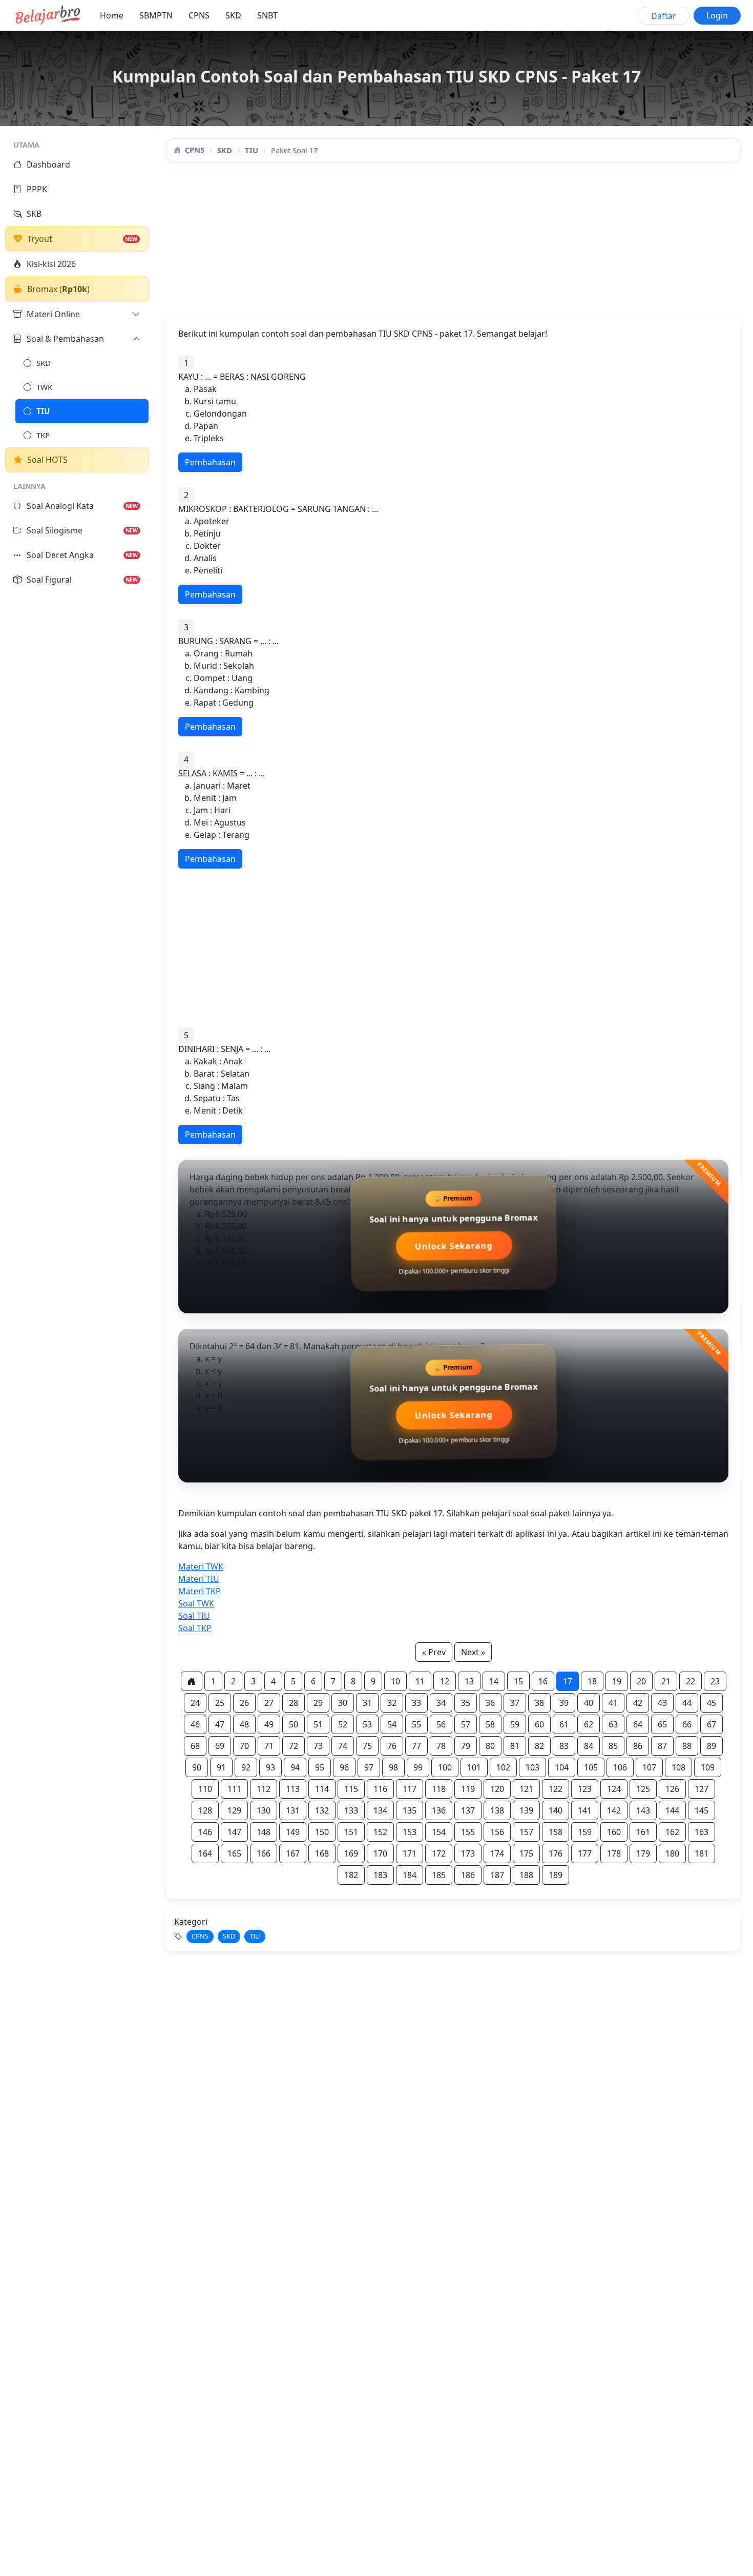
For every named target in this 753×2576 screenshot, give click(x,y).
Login (717, 15)
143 (643, 1810)
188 (526, 1875)
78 (441, 1746)
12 (445, 1681)
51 (318, 1724)
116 (380, 1789)
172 (439, 1853)
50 (294, 1724)
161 (643, 1832)
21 (666, 1681)
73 (318, 1746)
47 (220, 1724)
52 (343, 1724)
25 (220, 1703)
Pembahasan (210, 462)
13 (469, 1681)
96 (344, 1767)
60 (539, 1724)
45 (712, 1703)
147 (234, 1832)
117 (410, 1789)
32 (392, 1703)
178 (614, 1853)
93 (270, 1767)
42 (638, 1703)
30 (343, 1703)
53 (367, 1724)
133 (351, 1810)
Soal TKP (195, 1628)
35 (466, 1703)
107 (649, 1767)
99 (418, 1767)
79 (466, 1746)
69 (220, 1746)
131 (293, 1810)
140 (556, 1810)
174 (497, 1853)
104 (562, 1767)
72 (294, 1746)
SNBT (267, 15)
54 (392, 1724)
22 (691, 1681)
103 (532, 1767)
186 (468, 1875)
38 (539, 1703)
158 (556, 1832)
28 (294, 1703)
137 (468, 1810)
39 (564, 1703)
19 (617, 1681)
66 (687, 1724)
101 (474, 1767)
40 (589, 1703)
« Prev (434, 1652)
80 (490, 1746)
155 (468, 1832)
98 (393, 1767)
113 (293, 1789)
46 (195, 1724)
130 (264, 1810)
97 (369, 1767)
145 (702, 1810)
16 (543, 1681)
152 (380, 1832)
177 (585, 1853)
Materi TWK (201, 1567)
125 (643, 1789)
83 (564, 1746)
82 (539, 1746)
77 (416, 1746)
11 (420, 1681)
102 (503, 1767)
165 (234, 1853)
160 (614, 1832)
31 (367, 1703)
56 (441, 1724)
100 (445, 1767)
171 (410, 1853)
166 (264, 1853)
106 (620, 1767)
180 (672, 1853)
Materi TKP (200, 1591)
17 (568, 1681)
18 (592, 1681)
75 (367, 1746)
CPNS (199, 15)
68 (195, 1746)
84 (589, 1746)
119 (468, 1789)
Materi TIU (199, 1579)
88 (687, 1746)
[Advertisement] (453, 243)
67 (712, 1724)
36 (490, 1703)
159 (585, 1832)
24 (195, 1703)
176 (556, 1853)
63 (613, 1724)
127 (702, 1789)
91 (221, 1767)
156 (497, 1832)
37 (515, 1703)
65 (662, 1724)
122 (556, 1789)
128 (205, 1810)
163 (702, 1832)
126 (672, 1789)
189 (556, 1875)
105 (591, 1767)
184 (410, 1875)
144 (672, 1810)
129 (234, 1810)
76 (392, 1746)
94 (295, 1767)
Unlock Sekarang (453, 1247)
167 (293, 1853)
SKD (233, 15)
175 (526, 1853)
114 (322, 1789)
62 (589, 1724)
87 (662, 1746)
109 (708, 1767)
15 (518, 1681)
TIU (252, 150)
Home (112, 15)
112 (264, 1789)
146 (205, 1832)
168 (322, 1853)
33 (416, 1703)
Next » (473, 1652)
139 (526, 1810)
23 (715, 1681)
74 (343, 1746)
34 (441, 1703)
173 (468, 1853)
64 (638, 1724)
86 (638, 1746)
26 (244, 1703)
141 (585, 1810)
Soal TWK (196, 1603)
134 (380, 1810)
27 (269, 1703)
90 (197, 1767)
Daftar (664, 16)
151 (351, 1832)
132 (322, 1810)
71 (269, 1746)
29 (318, 1703)
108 (678, 1767)
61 (564, 1724)
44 (687, 1703)
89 (712, 1746)
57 (466, 1724)
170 (380, 1853)
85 (613, 1746)
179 (643, 1853)
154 (439, 1832)
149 (293, 1832)
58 (490, 1724)
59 (515, 1724)
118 (439, 1789)
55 (416, 1724)
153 (410, 1832)
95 (320, 1767)
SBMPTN (156, 15)
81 (515, 1746)
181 (702, 1853)
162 (672, 1832)
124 (614, 1789)
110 (205, 1789)
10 (395, 1681)
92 (246, 1767)
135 (410, 1810)
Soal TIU (194, 1616)
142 (614, 1810)
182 (351, 1875)
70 (244, 1746)
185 (439, 1875)
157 (526, 1832)
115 (351, 1789)
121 (526, 1789)
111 (234, 1789)
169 (351, 1853)
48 (244, 1724)
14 (494, 1681)
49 (269, 1724)
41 (613, 1703)
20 (641, 1681)
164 (205, 1853)
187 (497, 1875)
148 (264, 1832)
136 (439, 1810)
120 (497, 1789)
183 (380, 1875)
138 (497, 1810)
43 (662, 1703)
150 (322, 1832)
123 (585, 1789)
